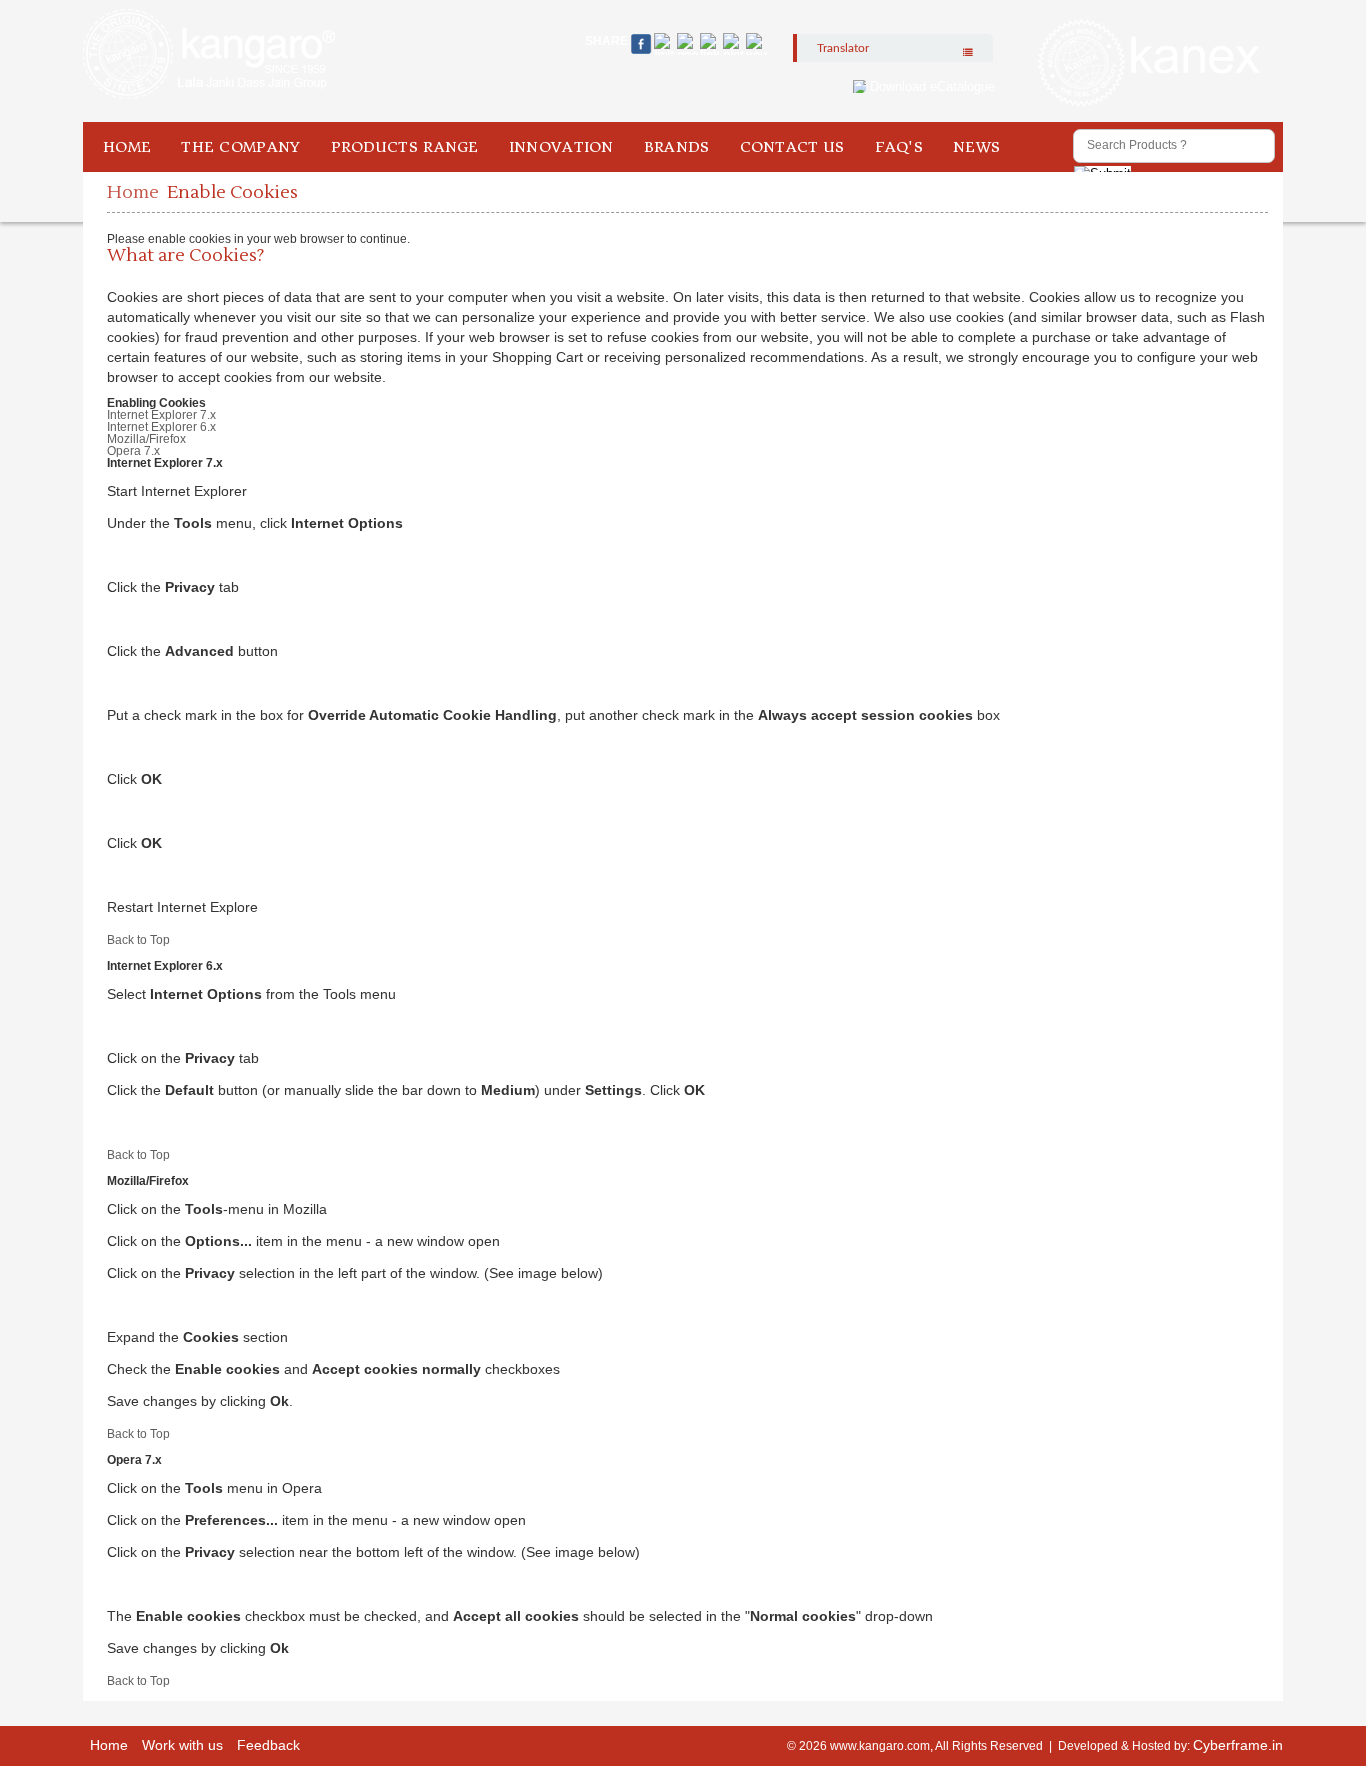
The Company (240, 147)
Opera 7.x (133, 451)
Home (127, 147)
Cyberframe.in (1238, 1745)
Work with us (182, 1745)
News (976, 147)
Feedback (268, 1745)
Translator (843, 48)
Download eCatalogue (932, 86)
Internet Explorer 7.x (161, 415)
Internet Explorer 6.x (161, 427)
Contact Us (792, 147)
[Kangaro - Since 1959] (209, 55)
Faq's (899, 147)
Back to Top (138, 940)
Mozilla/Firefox (146, 439)
